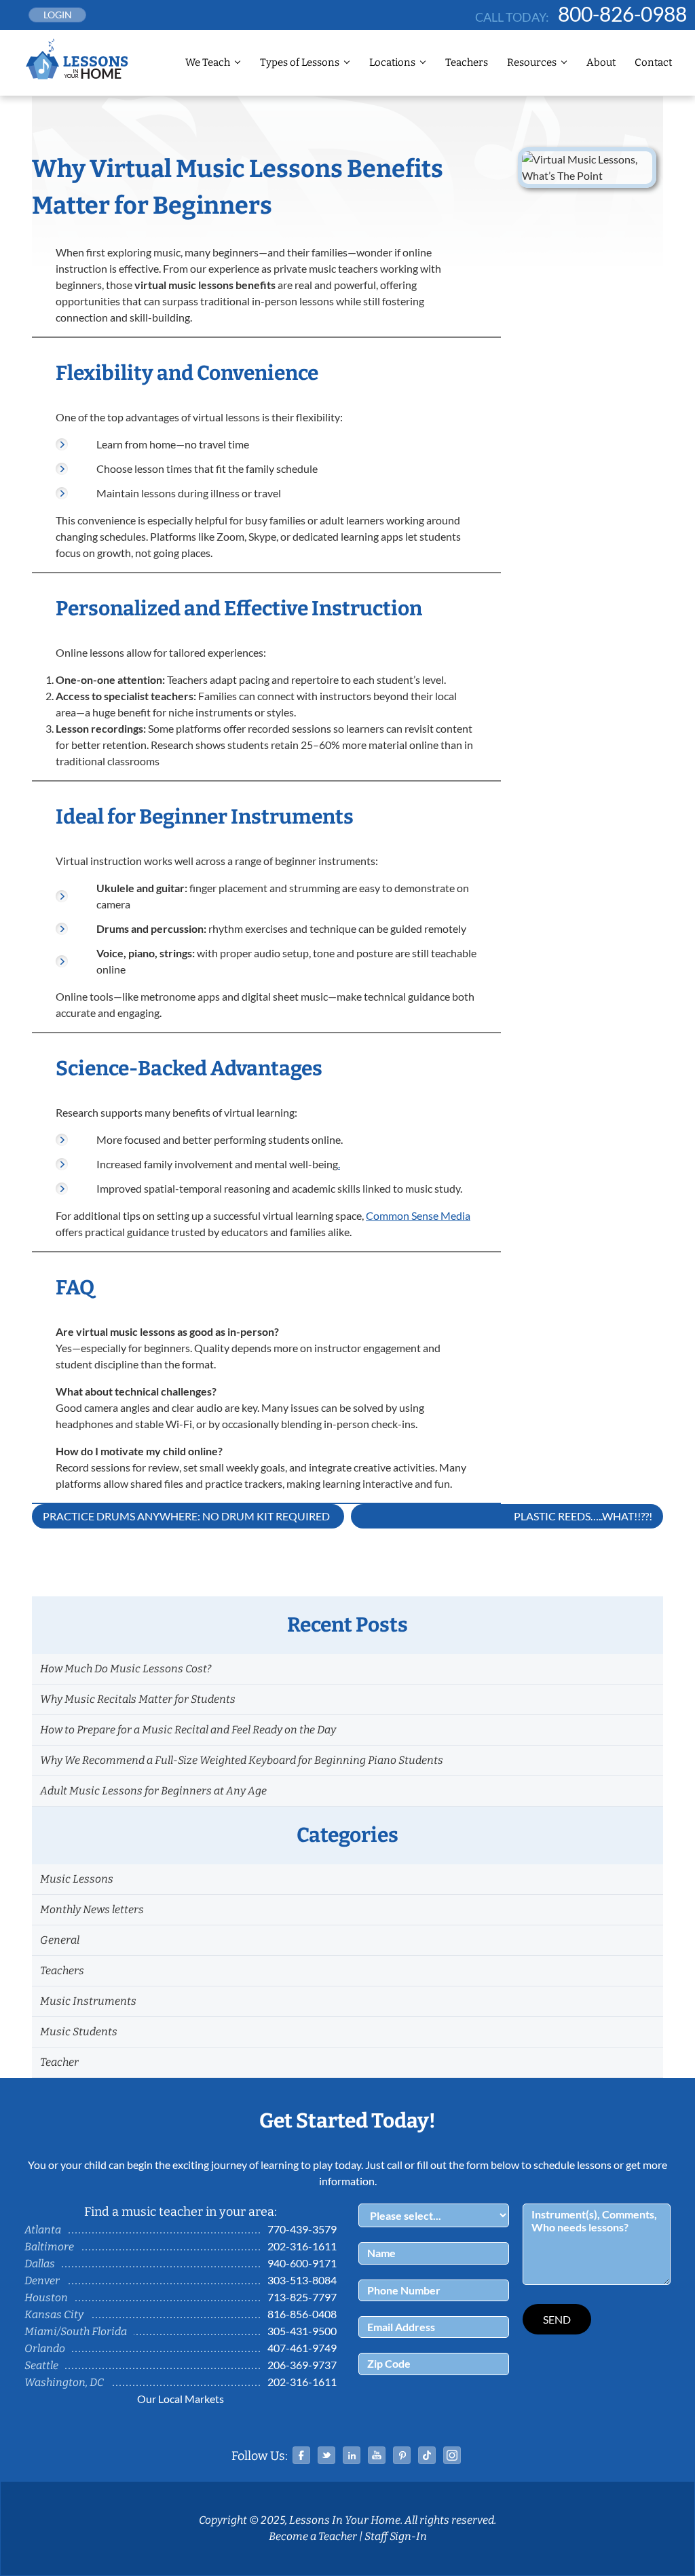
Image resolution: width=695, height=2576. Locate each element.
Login (58, 15)
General (60, 1940)
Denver (42, 2281)
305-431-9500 (302, 2331)
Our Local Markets (181, 2399)
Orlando (45, 2348)
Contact (653, 62)
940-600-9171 (302, 2263)
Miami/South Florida (76, 2331)
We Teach (208, 62)
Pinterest (402, 2455)
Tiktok (427, 2455)
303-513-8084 (302, 2280)
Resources (532, 62)
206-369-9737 (302, 2365)
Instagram (452, 2455)
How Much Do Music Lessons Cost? (126, 1669)
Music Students (79, 2032)
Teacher (59, 2062)
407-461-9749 (302, 2348)
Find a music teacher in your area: (181, 2212)
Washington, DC (64, 2382)
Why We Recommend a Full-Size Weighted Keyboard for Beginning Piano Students (242, 1760)
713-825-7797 (302, 2297)
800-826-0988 (622, 14)
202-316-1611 (302, 2246)
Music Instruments (88, 2001)
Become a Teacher (313, 2536)
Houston (46, 2298)
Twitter (326, 2455)
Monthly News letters (92, 1909)
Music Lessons (77, 1879)
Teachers (467, 62)
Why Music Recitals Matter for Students (138, 1699)
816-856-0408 (302, 2314)
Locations (392, 62)
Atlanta (43, 2230)
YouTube (377, 2455)
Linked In (352, 2455)
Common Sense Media (418, 1215)
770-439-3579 (302, 2229)
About (601, 62)
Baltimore (49, 2247)
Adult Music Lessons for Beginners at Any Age (153, 1791)
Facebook (301, 2455)
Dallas (40, 2264)
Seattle (41, 2365)
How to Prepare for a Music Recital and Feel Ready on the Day (188, 1730)
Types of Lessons (300, 62)
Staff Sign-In (396, 2536)
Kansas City (54, 2314)
